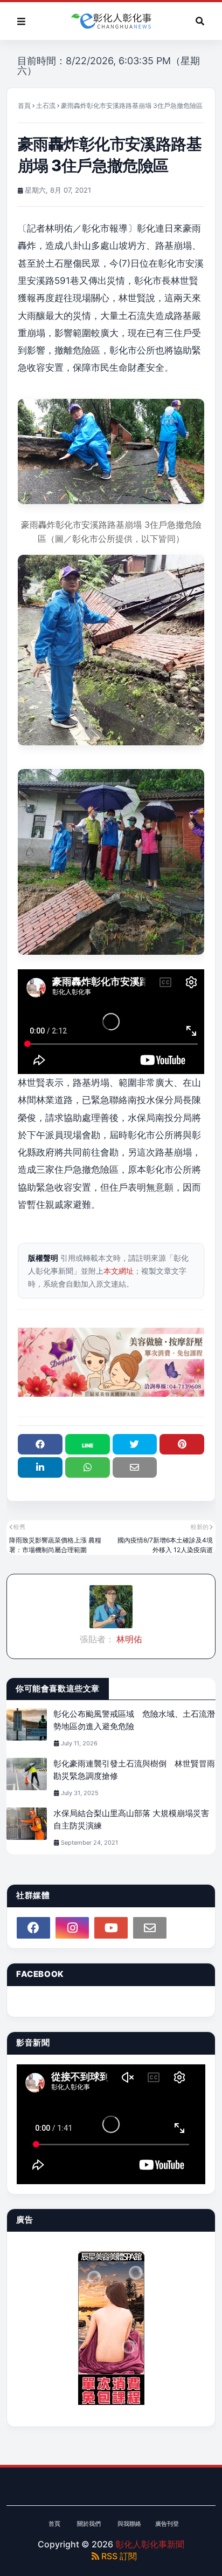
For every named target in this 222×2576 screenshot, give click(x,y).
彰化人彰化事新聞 (150, 2544)
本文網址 (119, 1271)
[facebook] (33, 1928)
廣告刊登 (167, 2524)
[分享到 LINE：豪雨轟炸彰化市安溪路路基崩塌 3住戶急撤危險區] (88, 1444)
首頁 (24, 106)
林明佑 (128, 1639)
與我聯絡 (129, 2524)
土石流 (46, 106)
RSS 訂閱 (118, 2556)
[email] (150, 1928)
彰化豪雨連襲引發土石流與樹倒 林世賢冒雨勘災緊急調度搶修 (134, 1770)
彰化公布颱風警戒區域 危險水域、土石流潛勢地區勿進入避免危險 (134, 1720)
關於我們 (89, 2524)
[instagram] (72, 1928)
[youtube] (111, 1928)
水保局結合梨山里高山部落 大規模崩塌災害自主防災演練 (131, 1819)
